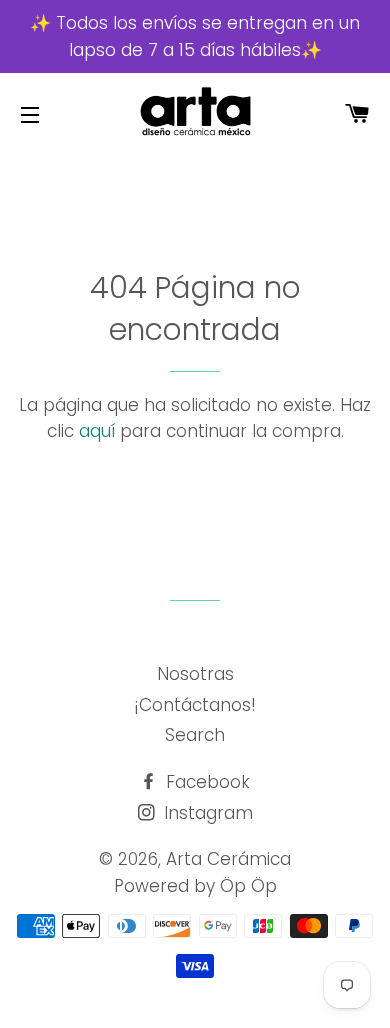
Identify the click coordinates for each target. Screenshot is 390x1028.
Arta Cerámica (228, 859)
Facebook (205, 782)
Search (195, 735)
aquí (97, 431)
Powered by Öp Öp (195, 886)
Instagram (206, 813)
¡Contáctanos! (195, 705)
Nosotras (195, 674)
